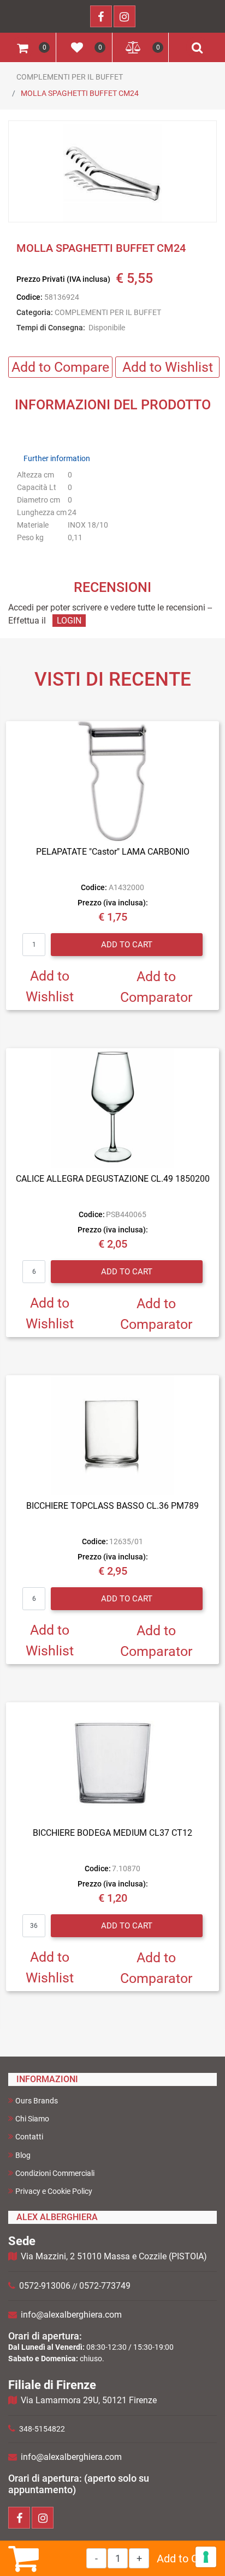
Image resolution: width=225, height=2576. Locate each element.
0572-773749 (105, 2286)
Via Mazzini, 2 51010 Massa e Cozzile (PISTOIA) (114, 2256)
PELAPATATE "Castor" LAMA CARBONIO (113, 852)
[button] (112, 172)
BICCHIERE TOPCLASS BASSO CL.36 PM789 (112, 1506)
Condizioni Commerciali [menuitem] (55, 2173)
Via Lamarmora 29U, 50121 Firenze (89, 2400)
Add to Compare (60, 367)
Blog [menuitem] (23, 2155)
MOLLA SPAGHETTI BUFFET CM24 (80, 93)
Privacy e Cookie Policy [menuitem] (54, 2191)
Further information (57, 458)
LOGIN (69, 621)
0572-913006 (45, 2286)
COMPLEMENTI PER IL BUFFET (70, 77)
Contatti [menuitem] (29, 2137)
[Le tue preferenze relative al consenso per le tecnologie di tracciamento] (206, 2557)
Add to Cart (184, 2559)
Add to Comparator (156, 987)
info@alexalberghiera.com (71, 2315)
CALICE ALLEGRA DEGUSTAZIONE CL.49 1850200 (113, 1179)
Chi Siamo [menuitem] (32, 2119)
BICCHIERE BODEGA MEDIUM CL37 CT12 (112, 1833)
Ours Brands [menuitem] (37, 2101)
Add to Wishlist (168, 367)
